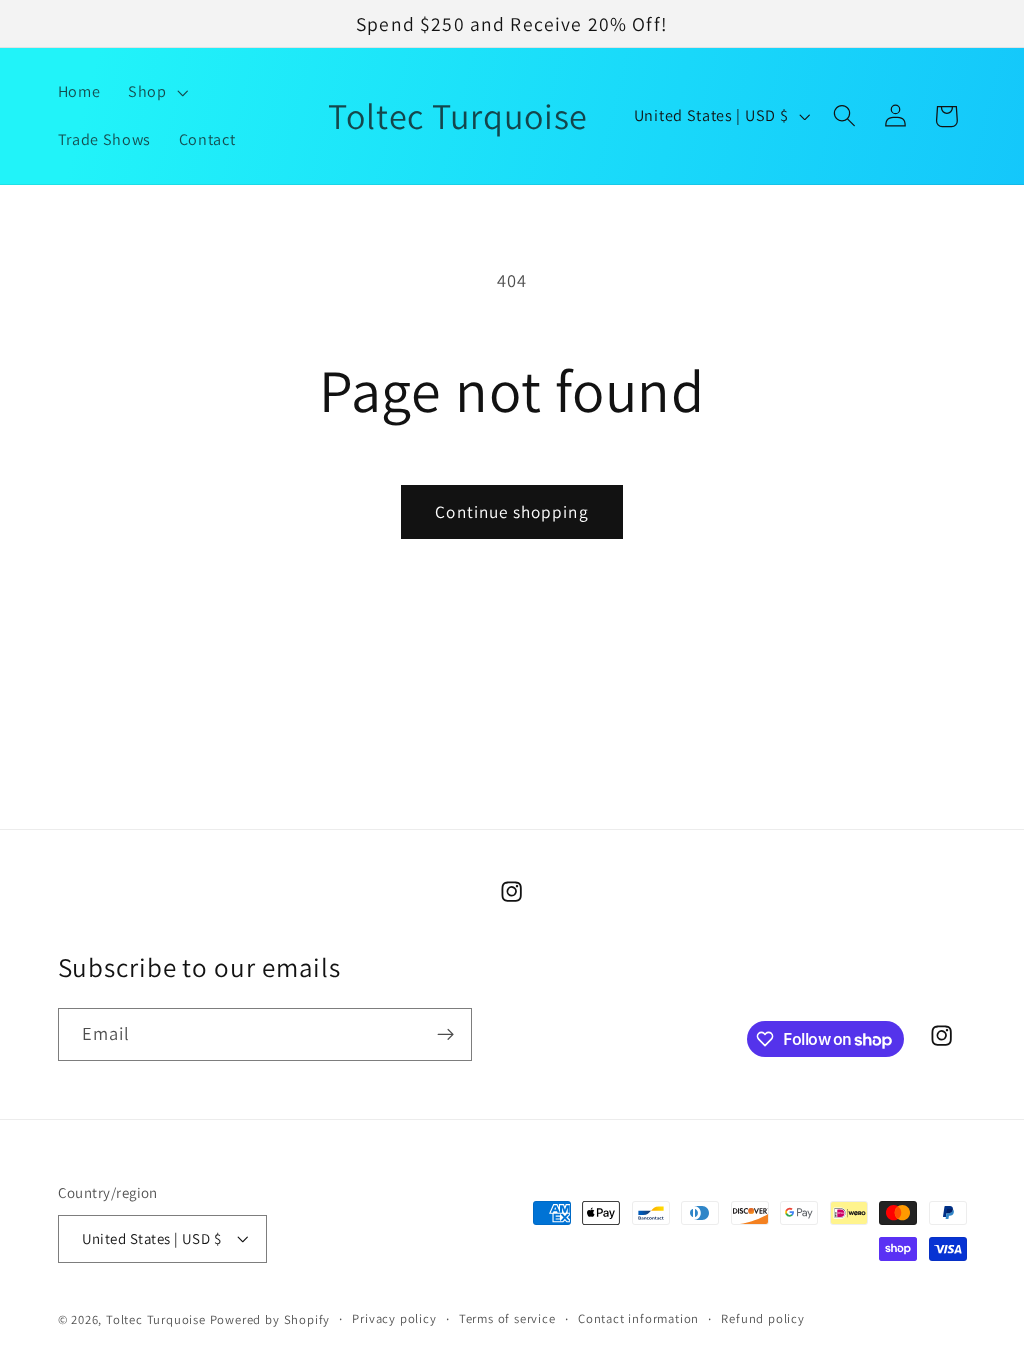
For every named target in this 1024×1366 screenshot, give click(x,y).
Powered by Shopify (270, 1319)
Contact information (638, 1318)
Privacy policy (394, 1318)
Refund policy (762, 1318)
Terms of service (507, 1318)
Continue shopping (512, 511)
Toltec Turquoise (156, 1319)
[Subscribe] (445, 1035)
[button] (156, 92)
